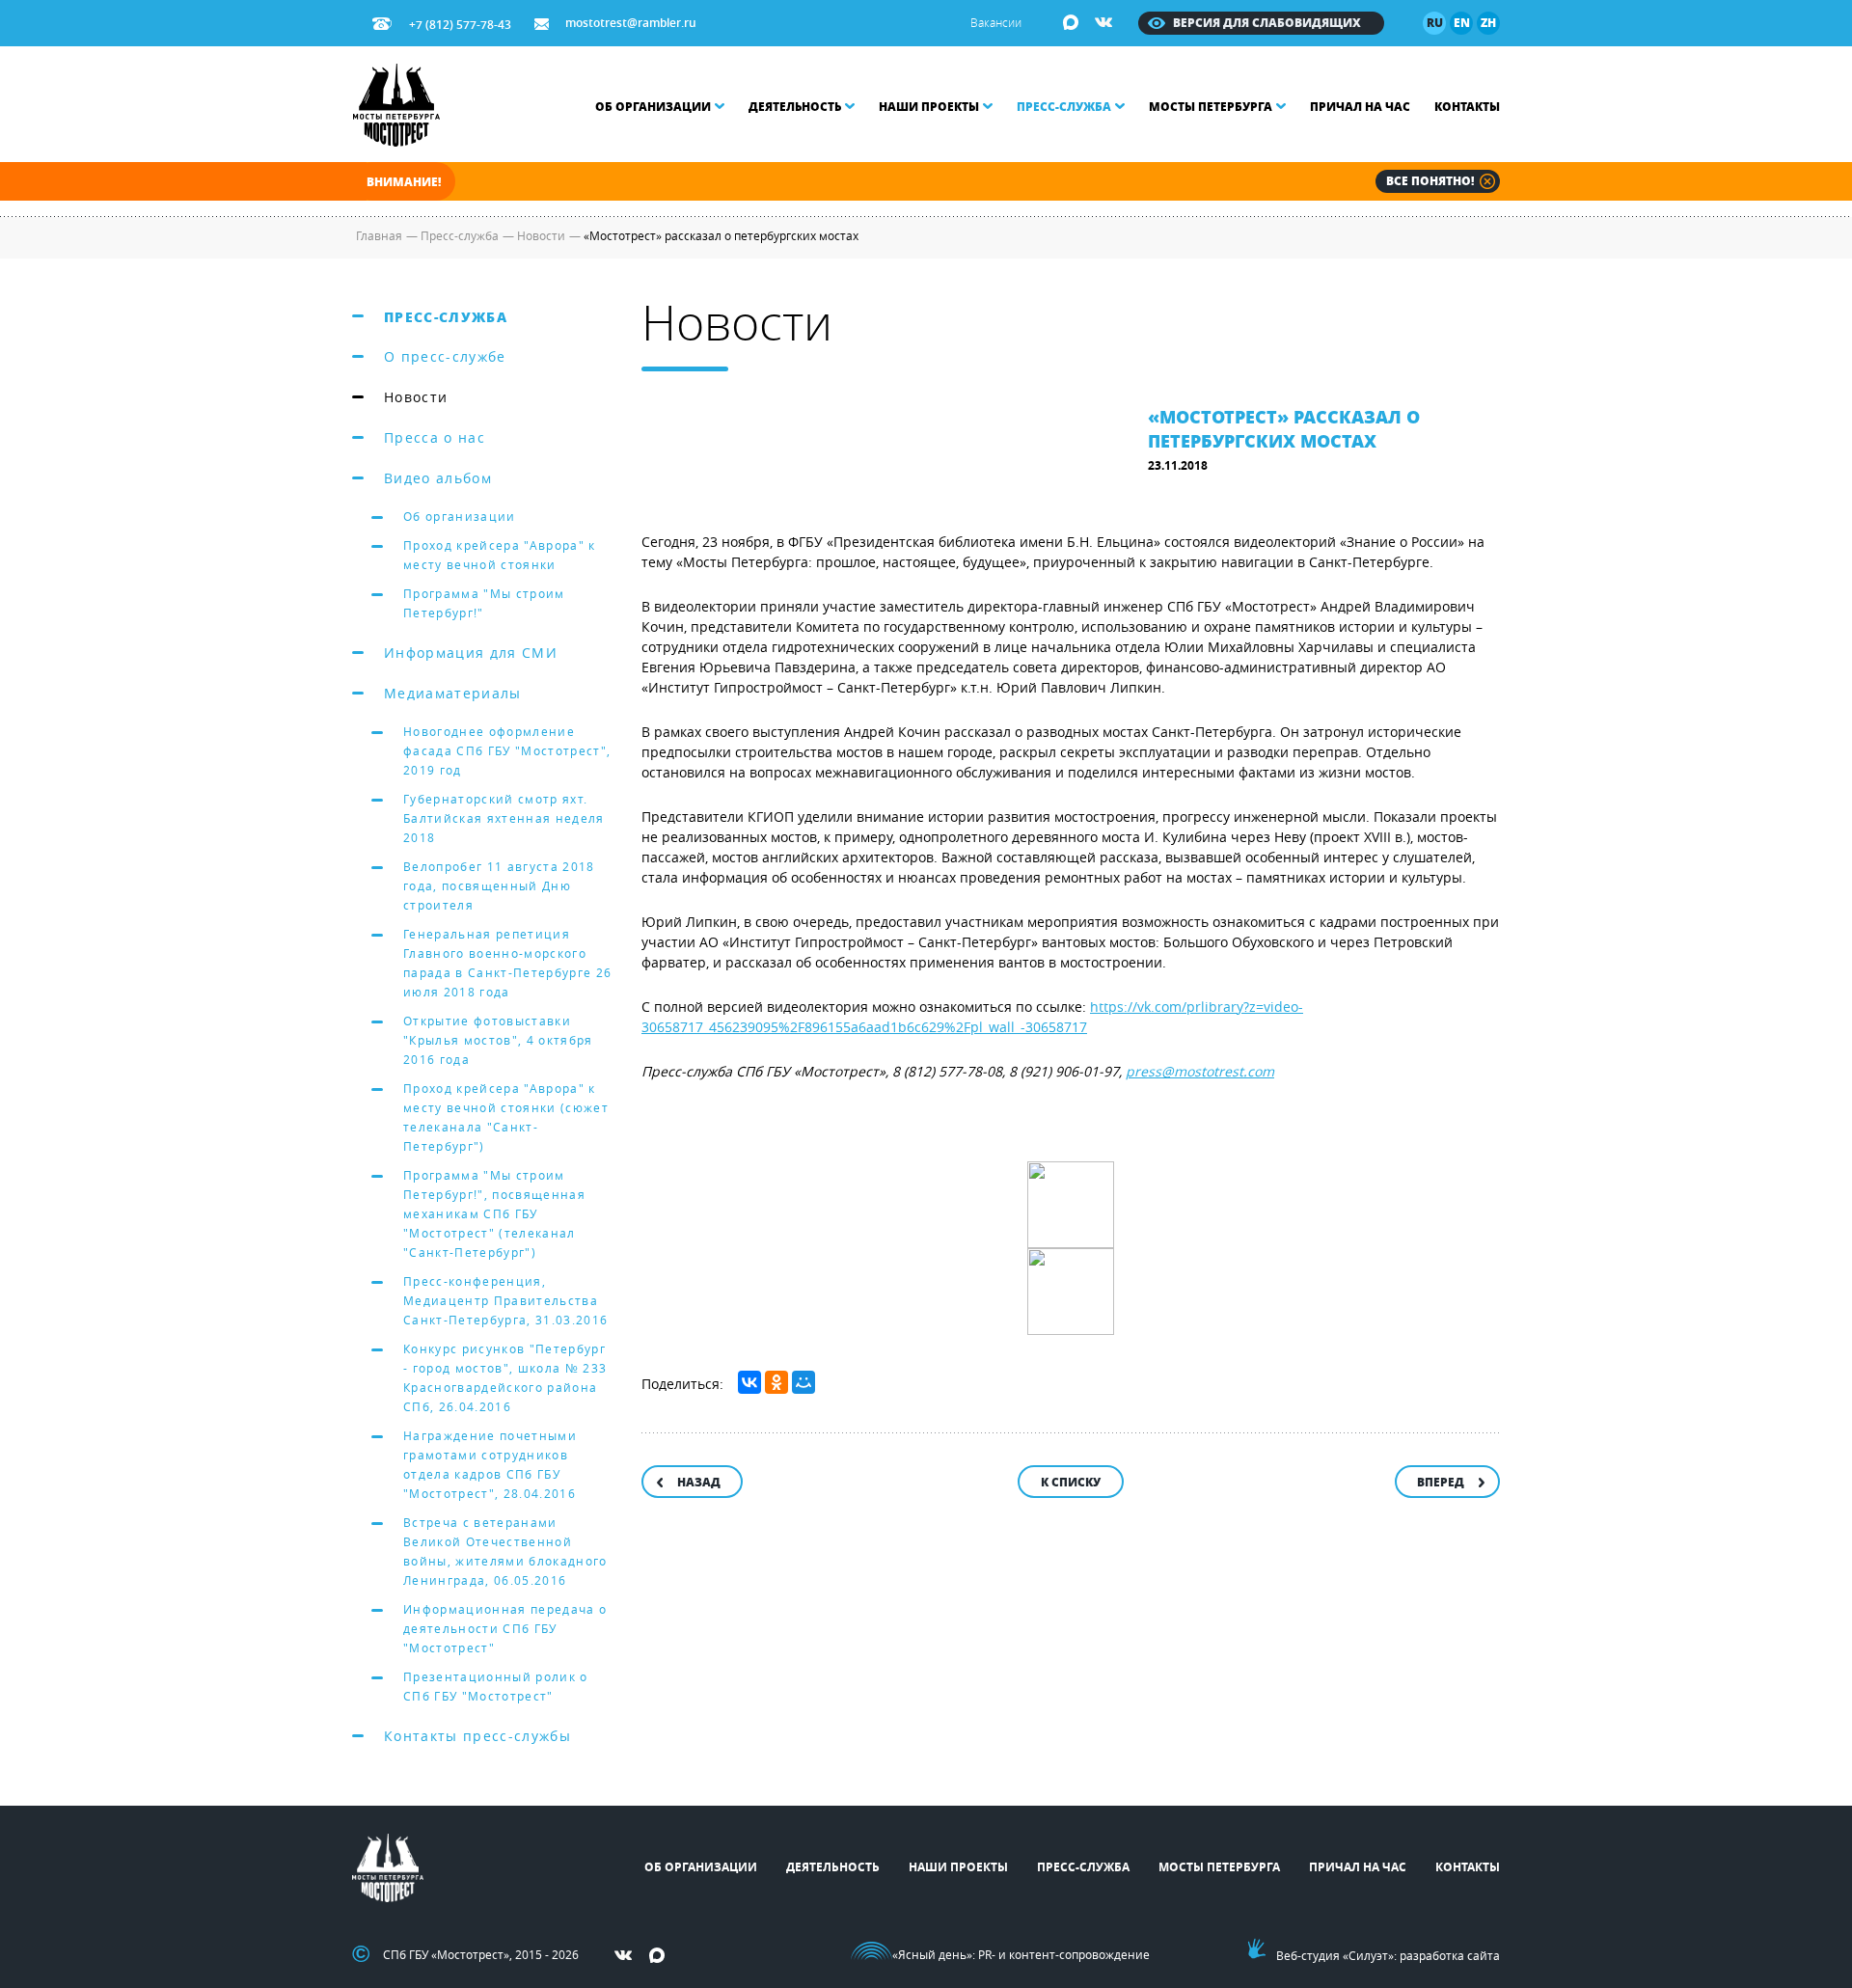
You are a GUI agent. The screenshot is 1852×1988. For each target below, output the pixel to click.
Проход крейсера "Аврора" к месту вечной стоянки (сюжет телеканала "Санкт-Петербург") (506, 1117)
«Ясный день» (932, 1954)
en (1462, 23)
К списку (1071, 1482)
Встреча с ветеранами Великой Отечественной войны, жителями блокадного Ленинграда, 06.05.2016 (505, 1551)
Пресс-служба (1064, 107)
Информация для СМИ (471, 653)
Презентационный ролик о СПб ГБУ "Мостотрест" (496, 1686)
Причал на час (1360, 107)
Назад (699, 1482)
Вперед (1441, 1482)
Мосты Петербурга (1211, 107)
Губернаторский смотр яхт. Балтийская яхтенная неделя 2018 (504, 818)
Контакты (1467, 107)
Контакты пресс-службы (477, 1736)
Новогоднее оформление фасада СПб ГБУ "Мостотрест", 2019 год (507, 750)
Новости (416, 397)
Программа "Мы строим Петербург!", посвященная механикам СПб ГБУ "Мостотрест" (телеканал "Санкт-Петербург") (494, 1213)
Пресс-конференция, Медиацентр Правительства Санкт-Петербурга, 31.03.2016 (505, 1300)
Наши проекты (929, 107)
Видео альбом (438, 478)
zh (1488, 23)
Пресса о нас (435, 437)
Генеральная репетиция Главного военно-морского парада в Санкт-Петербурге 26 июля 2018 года (507, 963)
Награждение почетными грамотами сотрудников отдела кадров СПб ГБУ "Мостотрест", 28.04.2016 (490, 1464)
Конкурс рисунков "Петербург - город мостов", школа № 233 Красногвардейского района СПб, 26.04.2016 (505, 1377)
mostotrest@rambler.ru (631, 23)
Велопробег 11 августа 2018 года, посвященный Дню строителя (499, 885)
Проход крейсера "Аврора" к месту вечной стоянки (500, 555)
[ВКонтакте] (749, 1382)
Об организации (653, 107)
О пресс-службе (445, 356)
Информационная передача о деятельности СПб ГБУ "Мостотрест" (505, 1628)
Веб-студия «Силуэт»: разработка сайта (1388, 1955)
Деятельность (795, 107)
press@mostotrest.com (1200, 1071)
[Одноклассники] (776, 1382)
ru (1435, 23)
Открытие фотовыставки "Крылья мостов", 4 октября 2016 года (498, 1040)
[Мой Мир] (803, 1382)
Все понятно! (1430, 181)
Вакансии (996, 22)
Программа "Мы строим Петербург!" (484, 603)
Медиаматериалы (453, 693)
